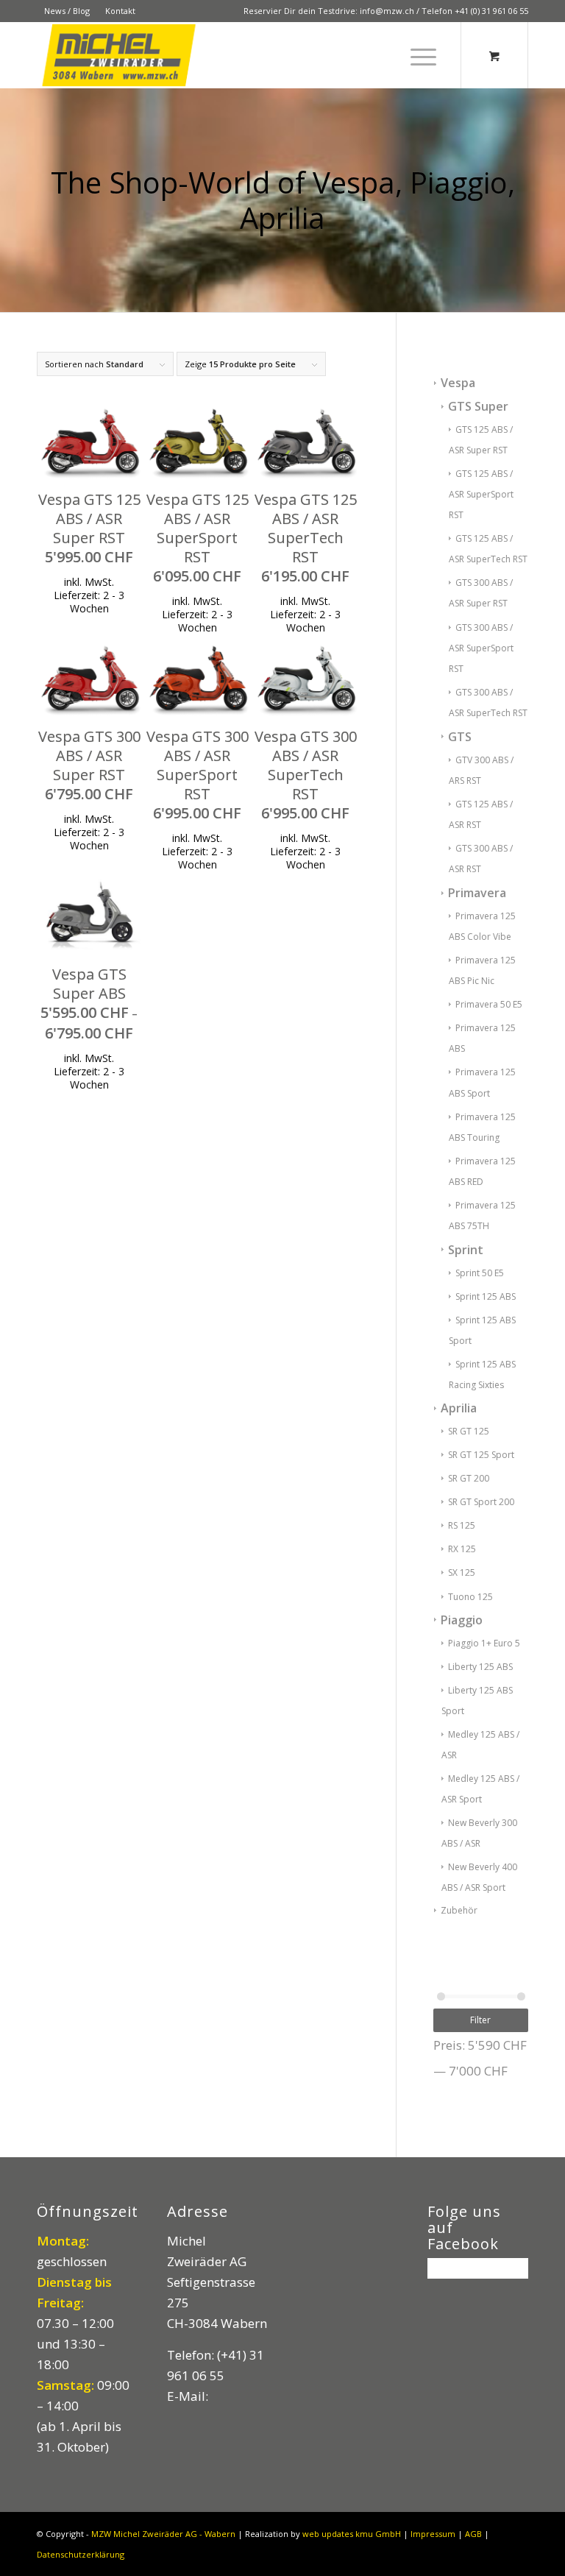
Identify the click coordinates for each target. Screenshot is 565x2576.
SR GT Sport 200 (481, 1502)
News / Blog (67, 11)
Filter (480, 2020)
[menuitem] (67, 11)
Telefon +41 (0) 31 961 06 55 (475, 11)
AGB (473, 2534)
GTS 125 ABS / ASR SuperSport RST (481, 494)
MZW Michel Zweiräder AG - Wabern (163, 2534)
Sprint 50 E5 (480, 1273)
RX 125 (462, 1549)
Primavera (477, 893)
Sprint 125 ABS (486, 1296)
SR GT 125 (469, 1431)
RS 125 (462, 1525)
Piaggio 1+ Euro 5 (484, 1643)
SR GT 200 (469, 1478)
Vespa (458, 383)
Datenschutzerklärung (81, 2554)
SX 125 (462, 1572)
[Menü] (416, 55)
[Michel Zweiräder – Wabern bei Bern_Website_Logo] (120, 55)
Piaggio (462, 1620)
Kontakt (120, 11)
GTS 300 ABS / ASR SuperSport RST (481, 648)
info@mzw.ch (387, 11)
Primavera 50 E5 (489, 1004)
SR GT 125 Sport (481, 1455)
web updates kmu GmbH (352, 2534)
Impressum (433, 2534)
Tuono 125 (470, 1597)
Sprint (466, 1250)
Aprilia (459, 1408)
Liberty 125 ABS (480, 1667)
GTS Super (478, 406)
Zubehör (459, 1910)
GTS (460, 737)
